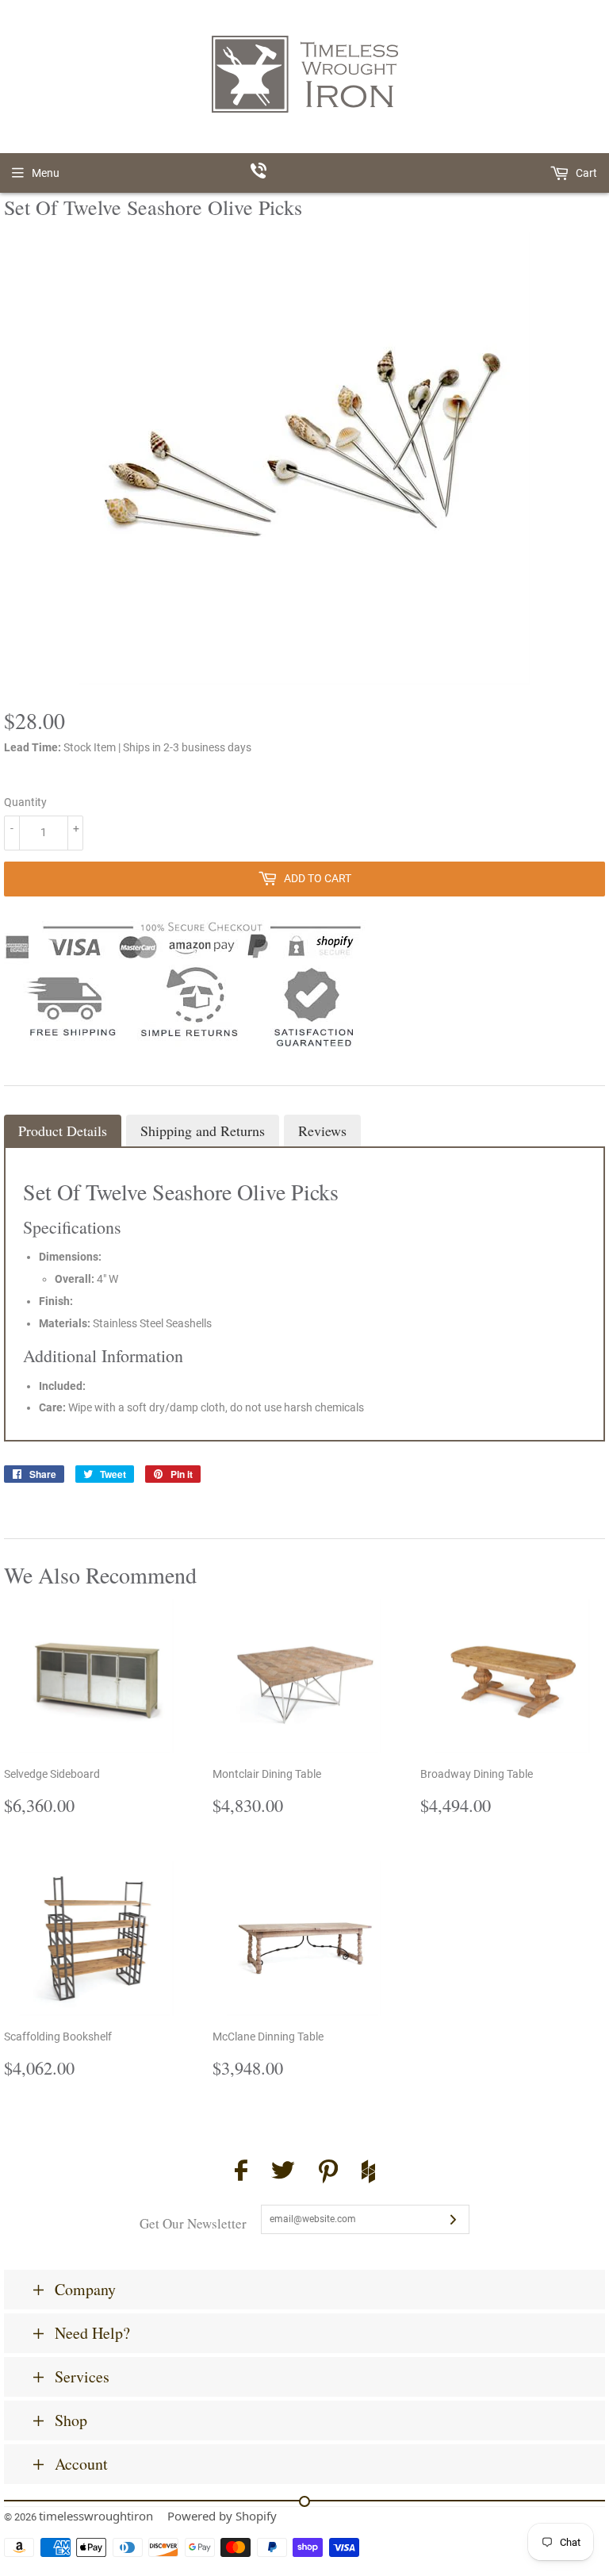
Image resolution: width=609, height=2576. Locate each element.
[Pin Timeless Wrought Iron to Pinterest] (328, 2174)
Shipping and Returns (203, 1131)
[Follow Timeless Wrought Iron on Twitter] (283, 2173)
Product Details (63, 1131)
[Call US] (305, 173)
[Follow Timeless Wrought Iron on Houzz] (368, 2174)
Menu (46, 173)
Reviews (322, 1131)
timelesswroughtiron (96, 2516)
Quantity (25, 802)
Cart (585, 173)
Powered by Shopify (222, 2516)
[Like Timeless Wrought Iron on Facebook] (241, 2173)
